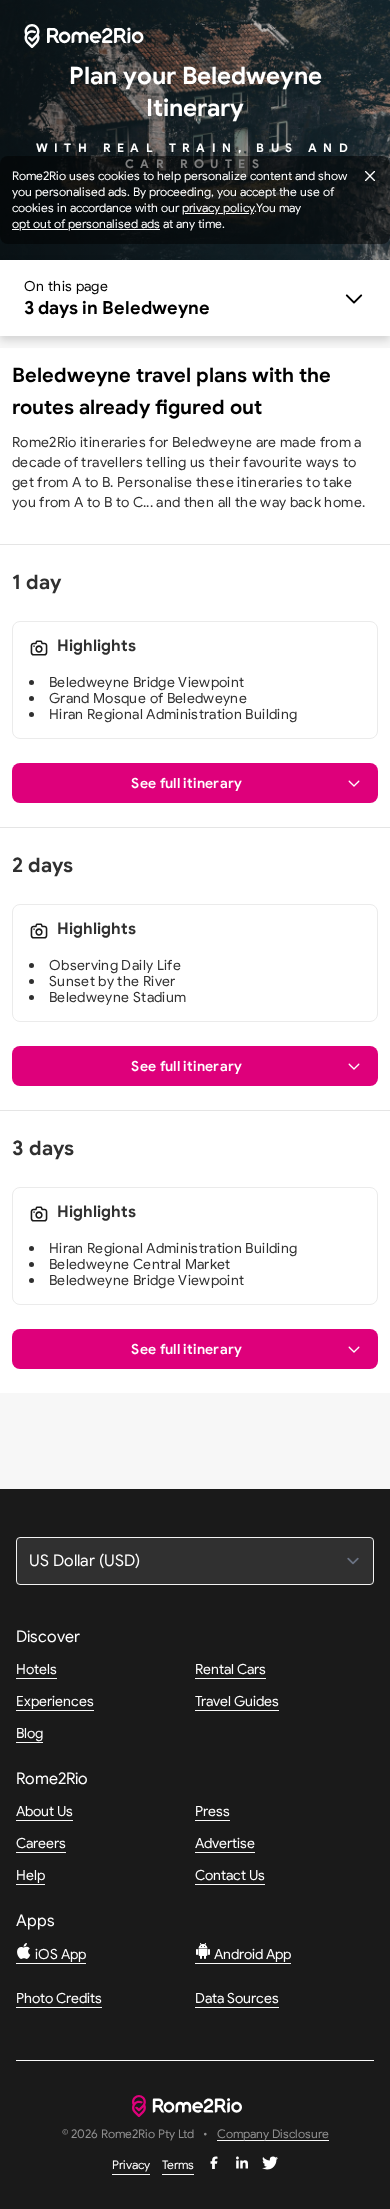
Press (212, 1811)
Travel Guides (237, 1701)
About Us (44, 1811)
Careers (41, 1843)
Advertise (225, 1843)
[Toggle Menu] (195, 298)
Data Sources (237, 1998)
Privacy (131, 2164)
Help (30, 1875)
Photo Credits (59, 1998)
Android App (251, 1954)
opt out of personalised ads (86, 223)
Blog (29, 1733)
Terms (178, 2164)
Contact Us (230, 1875)
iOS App (59, 1954)
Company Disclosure (273, 2134)
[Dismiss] (370, 176)
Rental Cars (230, 1669)
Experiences (55, 1701)
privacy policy (218, 207)
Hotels (36, 1669)
